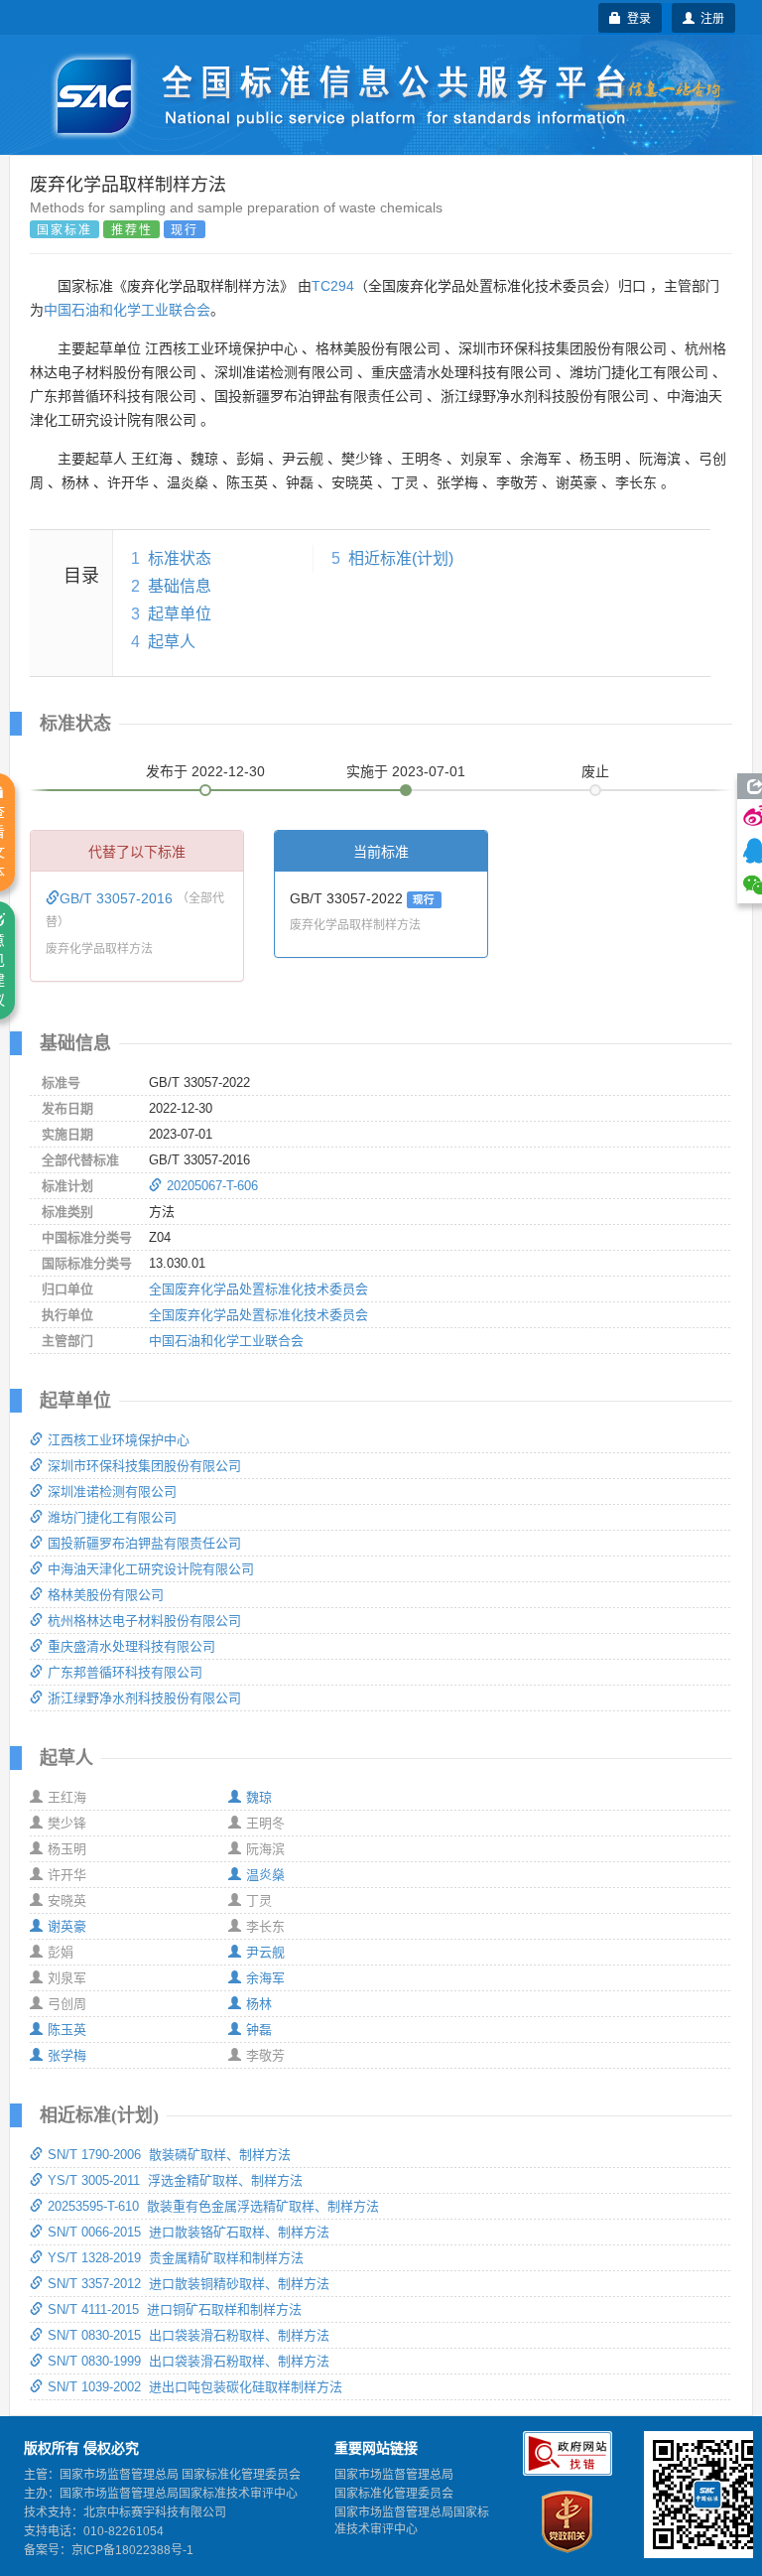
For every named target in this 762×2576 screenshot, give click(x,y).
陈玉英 (67, 2030)
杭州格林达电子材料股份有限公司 (144, 1621)
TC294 (333, 286)
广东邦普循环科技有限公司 (125, 1672)
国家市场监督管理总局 (394, 2475)
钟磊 (259, 2030)
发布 (205, 771)
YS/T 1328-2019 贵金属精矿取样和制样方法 (176, 2258)
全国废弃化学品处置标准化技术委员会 (258, 1289)
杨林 (259, 2004)
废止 (595, 771)
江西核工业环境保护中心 (119, 1440)
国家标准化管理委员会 (394, 2494)
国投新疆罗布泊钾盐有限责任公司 (144, 1543)
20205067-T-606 (212, 1186)
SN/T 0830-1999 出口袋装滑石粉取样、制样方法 (189, 2361)
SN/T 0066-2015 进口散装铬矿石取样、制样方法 (189, 2232)
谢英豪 (67, 1926)
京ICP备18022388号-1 (132, 2550)
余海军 (265, 1978)
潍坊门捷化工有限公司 (112, 1517)
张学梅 (67, 2055)
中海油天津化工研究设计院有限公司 (151, 1569)
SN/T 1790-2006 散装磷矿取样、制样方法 (169, 2155)
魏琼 (259, 1797)
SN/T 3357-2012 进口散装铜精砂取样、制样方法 (189, 2284)
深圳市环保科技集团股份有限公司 (144, 1466)
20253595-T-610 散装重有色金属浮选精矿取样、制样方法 (213, 2206)
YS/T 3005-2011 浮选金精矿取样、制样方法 (175, 2180)
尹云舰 (265, 1952)
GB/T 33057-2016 (118, 898)
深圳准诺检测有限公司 (112, 1491)
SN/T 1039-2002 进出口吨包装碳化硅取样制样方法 (195, 2387)
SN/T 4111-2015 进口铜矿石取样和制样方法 (175, 2309)
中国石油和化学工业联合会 (127, 310)
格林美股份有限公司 (106, 1595)
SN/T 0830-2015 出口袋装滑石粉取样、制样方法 (189, 2335)
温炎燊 (265, 1875)
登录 (636, 17)
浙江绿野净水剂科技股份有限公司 (144, 1698)
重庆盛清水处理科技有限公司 (131, 1646)
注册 (709, 17)
